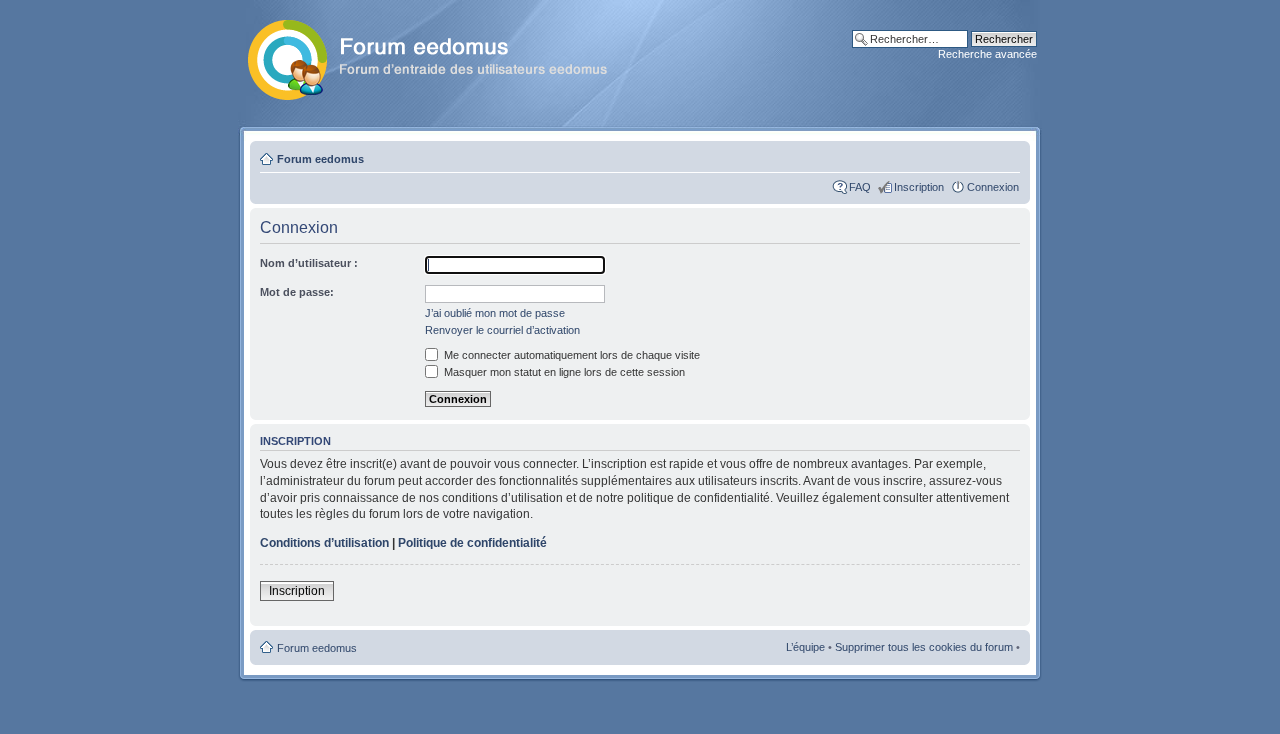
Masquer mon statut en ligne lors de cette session (563, 372)
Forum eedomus (320, 159)
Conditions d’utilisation (324, 543)
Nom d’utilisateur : (309, 263)
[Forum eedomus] (443, 56)
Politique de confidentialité (472, 543)
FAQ (860, 187)
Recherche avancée (987, 54)
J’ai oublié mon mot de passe (495, 313)
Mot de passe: (297, 292)
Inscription (919, 187)
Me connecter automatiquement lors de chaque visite (570, 355)
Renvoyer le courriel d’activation (502, 330)
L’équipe (805, 647)
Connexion (993, 187)
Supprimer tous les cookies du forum (924, 647)
